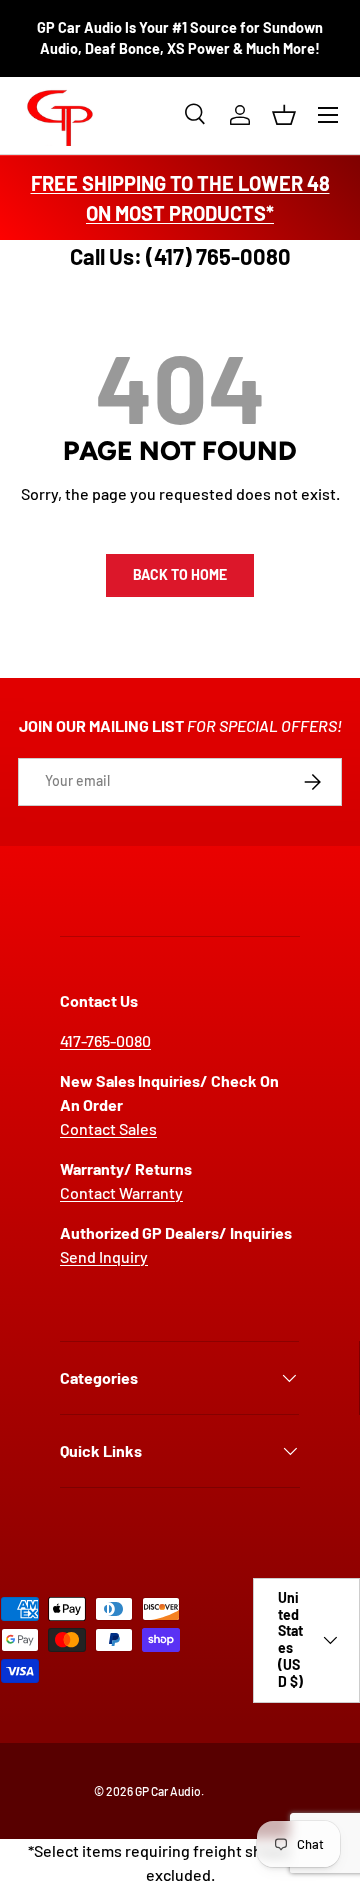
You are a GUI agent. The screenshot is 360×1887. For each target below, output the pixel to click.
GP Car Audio (168, 1791)
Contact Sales (108, 1128)
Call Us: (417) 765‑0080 (180, 256)
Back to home (180, 574)
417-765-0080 (105, 1040)
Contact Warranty (121, 1192)
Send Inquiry (104, 1256)
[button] (284, 115)
